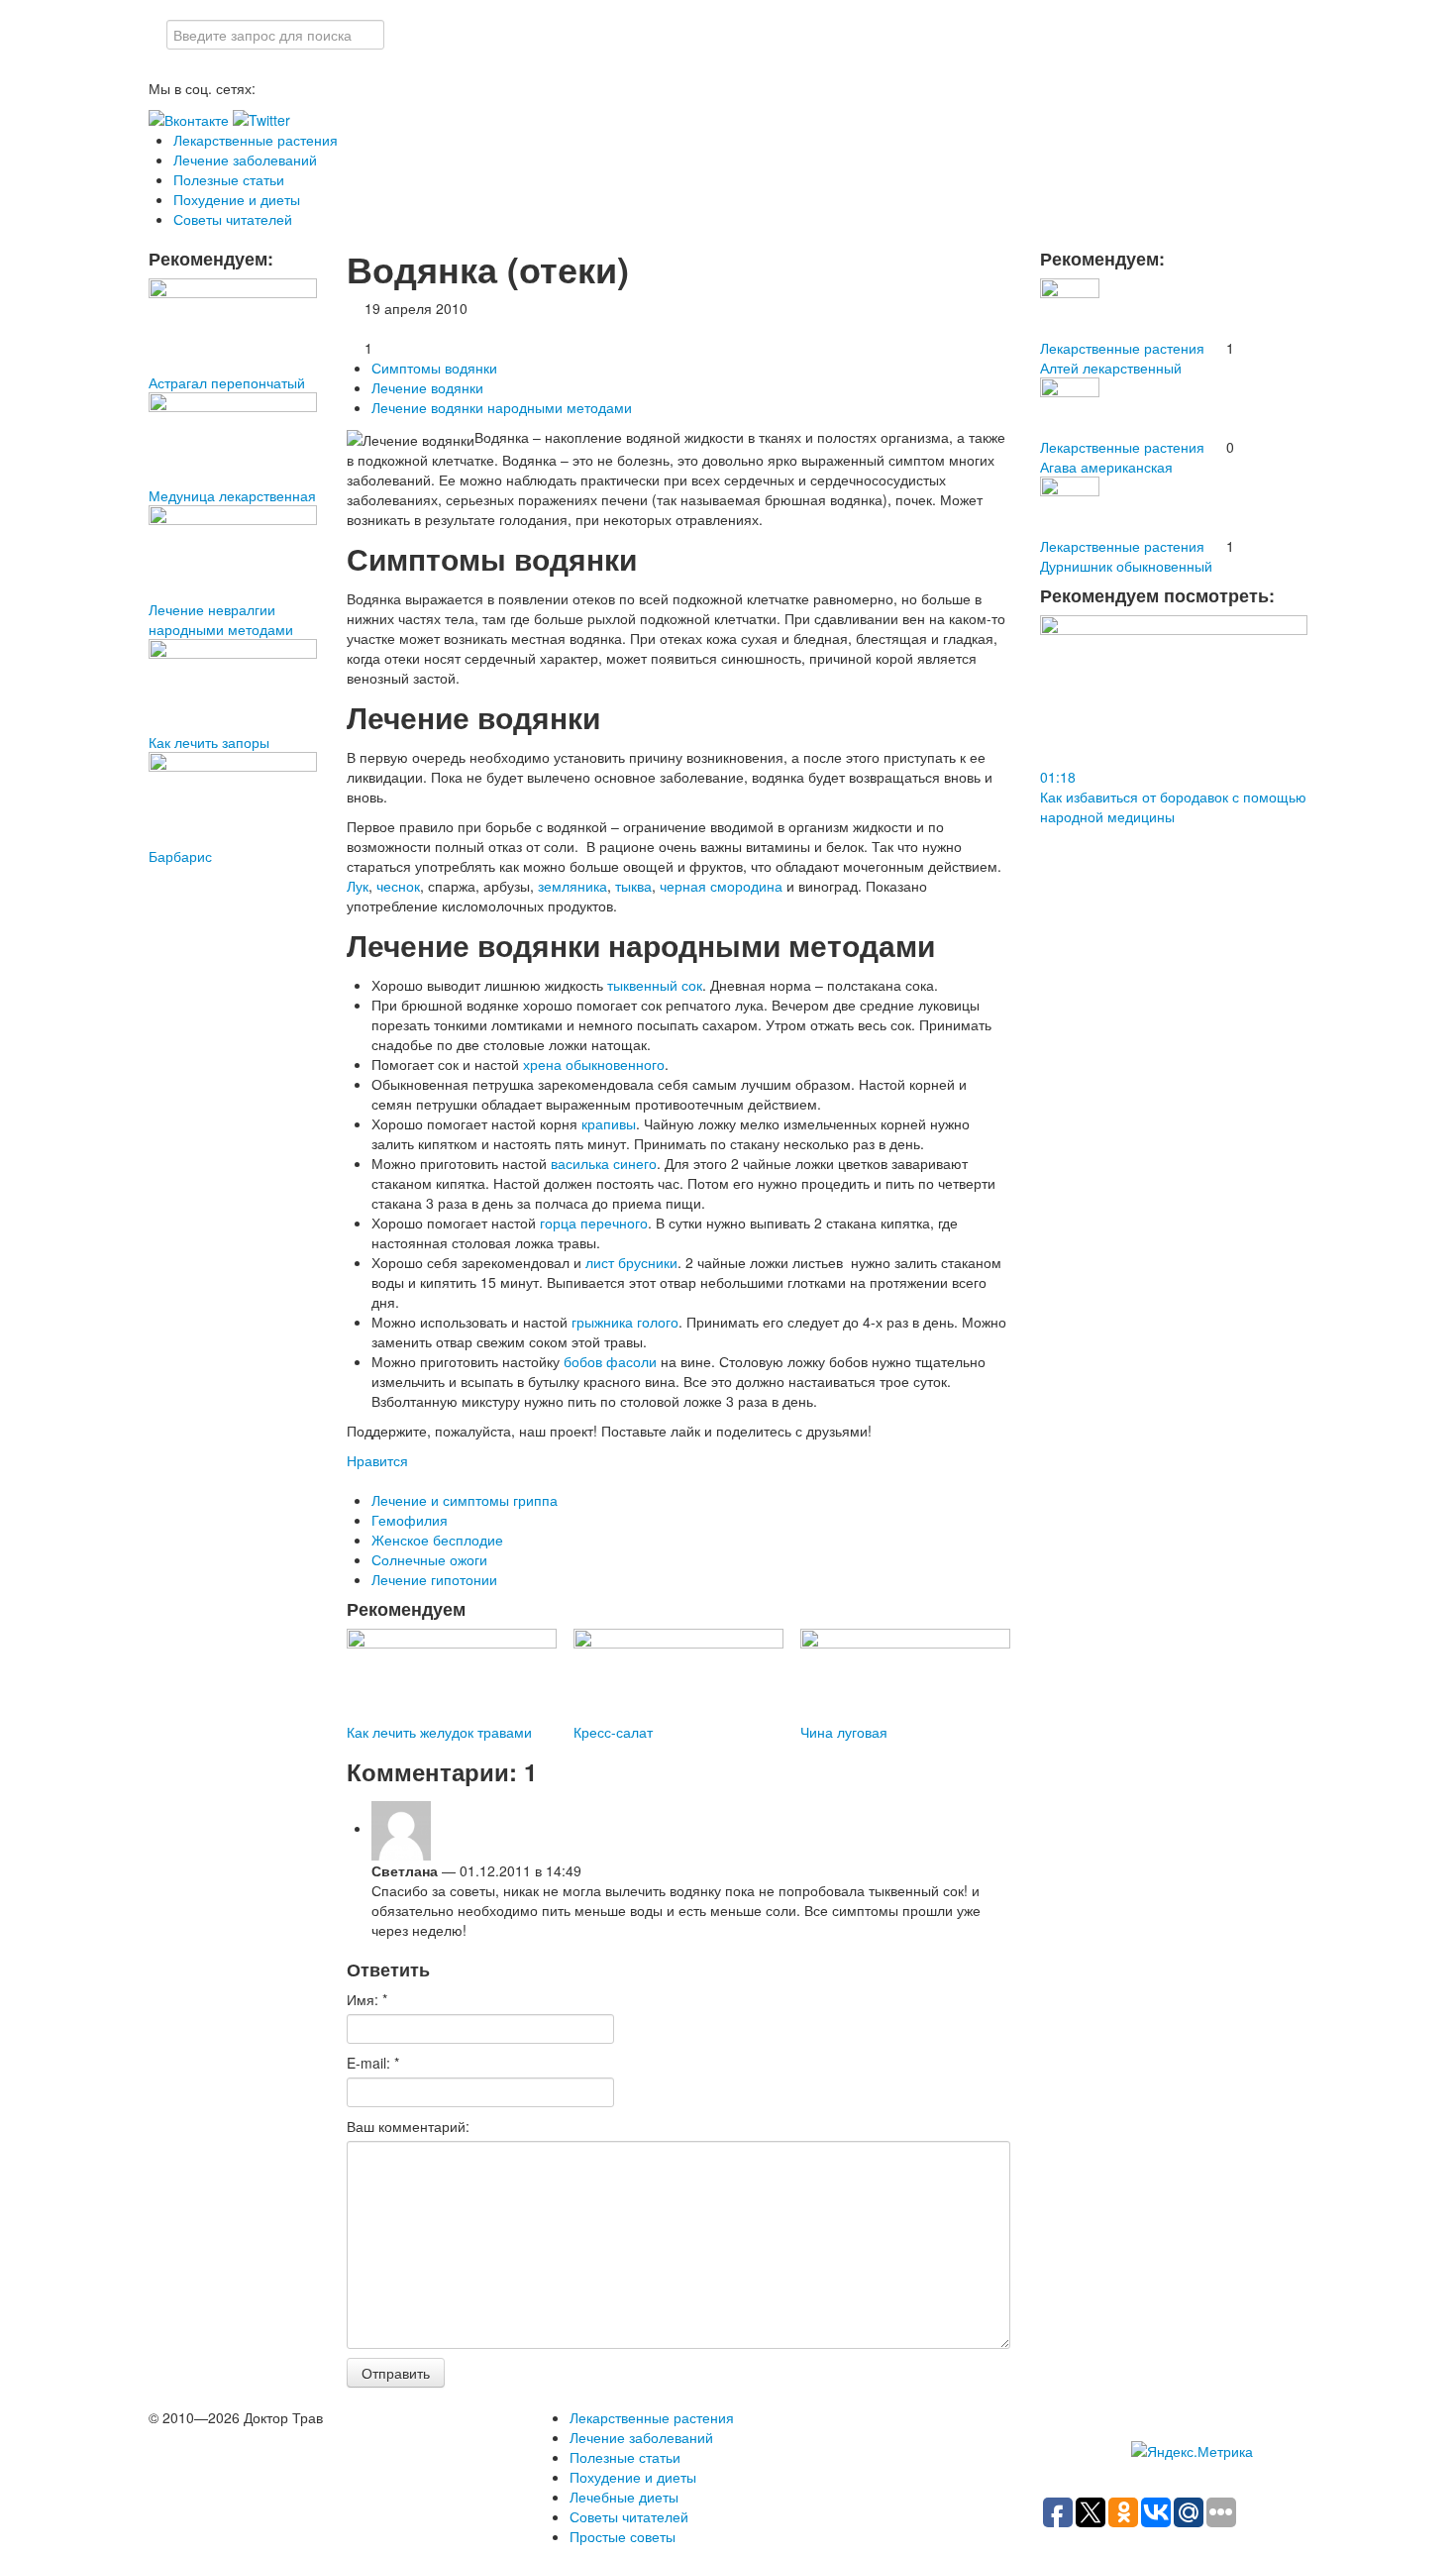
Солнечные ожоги (429, 1559)
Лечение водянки (427, 387)
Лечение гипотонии (434, 1579)
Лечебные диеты (624, 2497)
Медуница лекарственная (232, 495)
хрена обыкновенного (594, 1064)
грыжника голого (625, 1322)
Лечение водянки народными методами (502, 407)
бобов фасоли (610, 1361)
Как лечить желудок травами (439, 1732)
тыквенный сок (655, 985)
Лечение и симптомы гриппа (465, 1500)
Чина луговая (844, 1732)
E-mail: (373, 2063)
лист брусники (631, 1262)
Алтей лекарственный (1111, 368)
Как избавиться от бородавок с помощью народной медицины (1173, 806)
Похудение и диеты (237, 199)
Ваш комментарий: (408, 2126)
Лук (358, 886)
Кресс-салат (613, 1732)
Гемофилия (410, 1520)
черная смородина (721, 886)
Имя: (367, 1999)
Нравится (377, 1460)
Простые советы (623, 2536)
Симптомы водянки (434, 368)
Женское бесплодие (437, 1540)
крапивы (609, 1123)
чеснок (398, 886)
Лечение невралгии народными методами (221, 619)
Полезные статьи (229, 179)
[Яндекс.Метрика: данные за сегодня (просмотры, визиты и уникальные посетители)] (1192, 2451)
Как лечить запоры (209, 742)
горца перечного (594, 1223)
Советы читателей (233, 219)
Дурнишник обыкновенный (1126, 566)
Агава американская (1106, 467)
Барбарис (180, 856)
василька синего (604, 1163)
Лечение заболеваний (245, 160)
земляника (572, 886)
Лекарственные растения (256, 140)
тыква (633, 886)
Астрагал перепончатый (227, 382)
